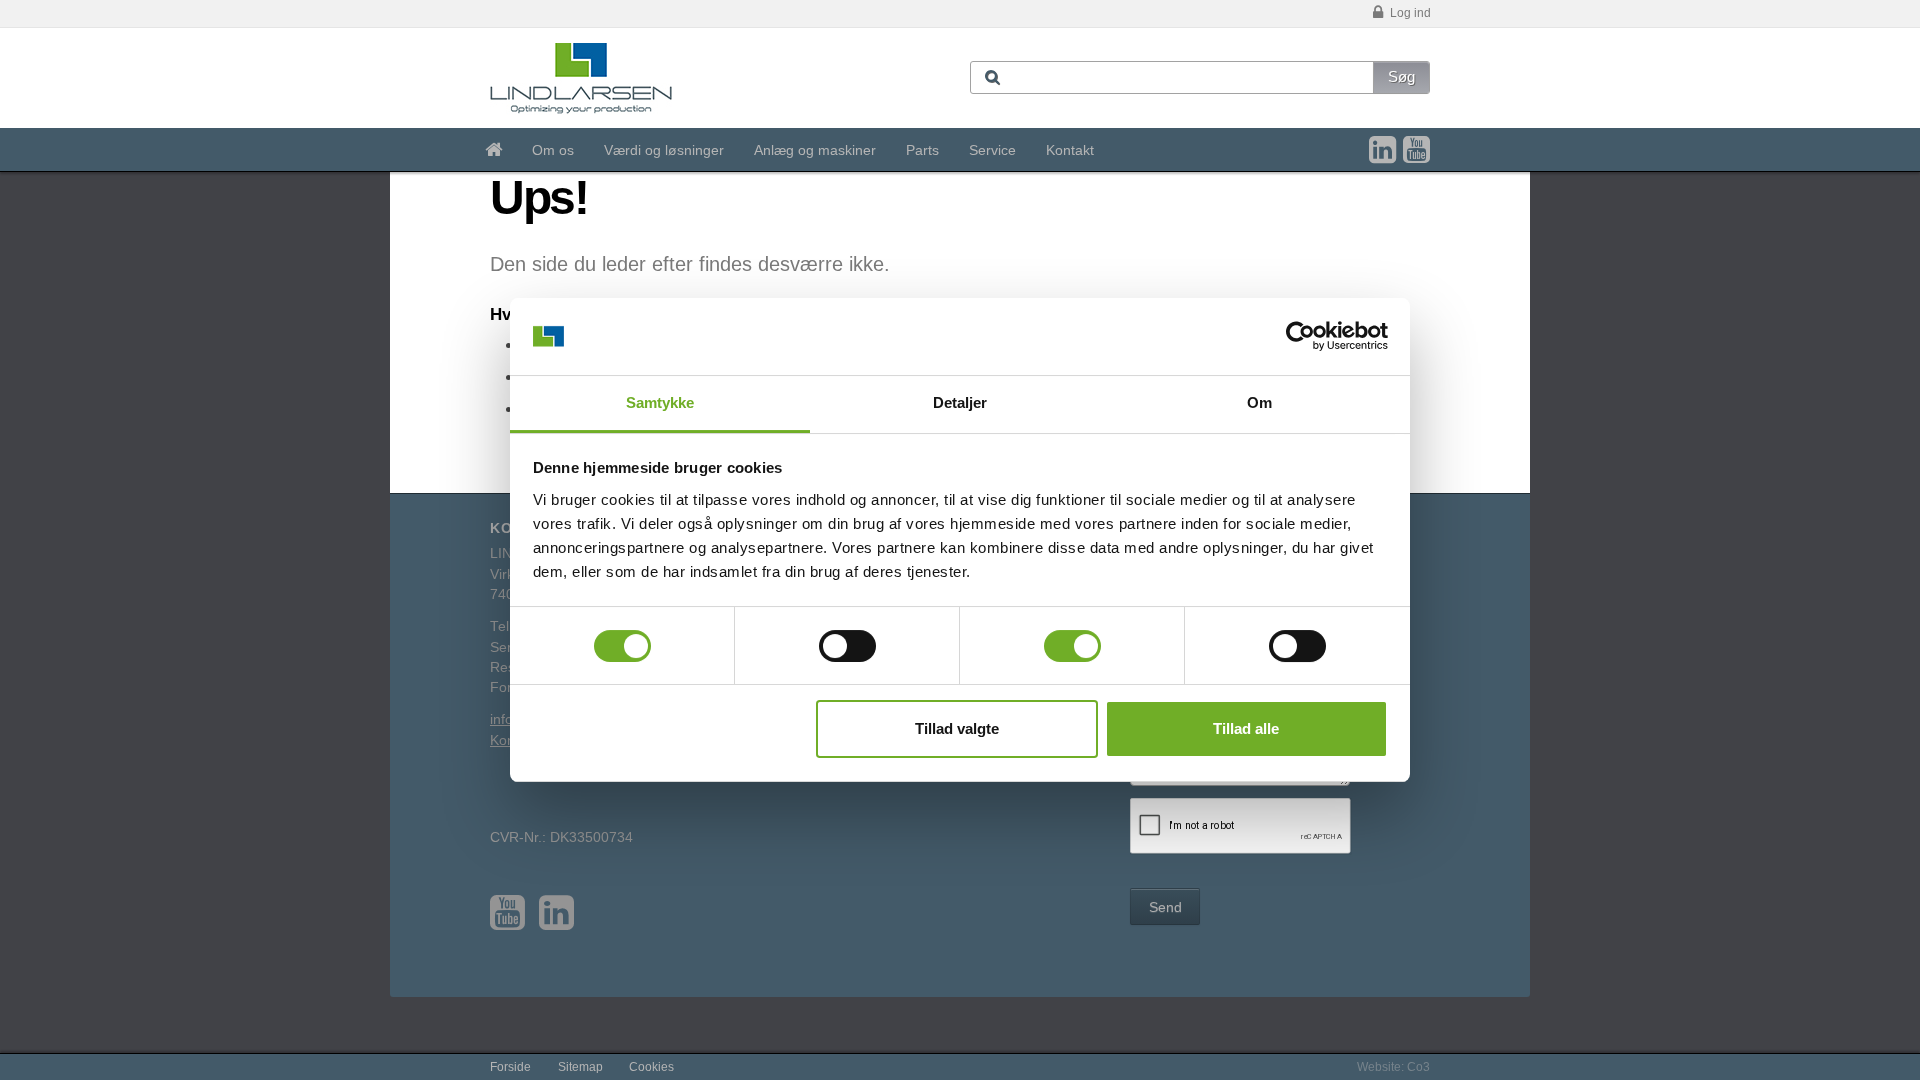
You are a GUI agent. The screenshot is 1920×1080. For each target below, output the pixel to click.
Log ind (1409, 13)
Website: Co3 (1393, 1067)
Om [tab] (1259, 402)
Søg (1401, 76)
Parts (922, 150)
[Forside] (493, 150)
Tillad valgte (957, 728)
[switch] (847, 646)
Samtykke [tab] (660, 402)
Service (992, 150)
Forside (510, 1067)
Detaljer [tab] (960, 402)
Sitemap (580, 1067)
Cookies (651, 1067)
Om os (553, 150)
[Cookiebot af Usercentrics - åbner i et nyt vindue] (1300, 337)
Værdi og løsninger (664, 150)
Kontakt (1070, 150)
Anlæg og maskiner (815, 150)
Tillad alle (1246, 728)
